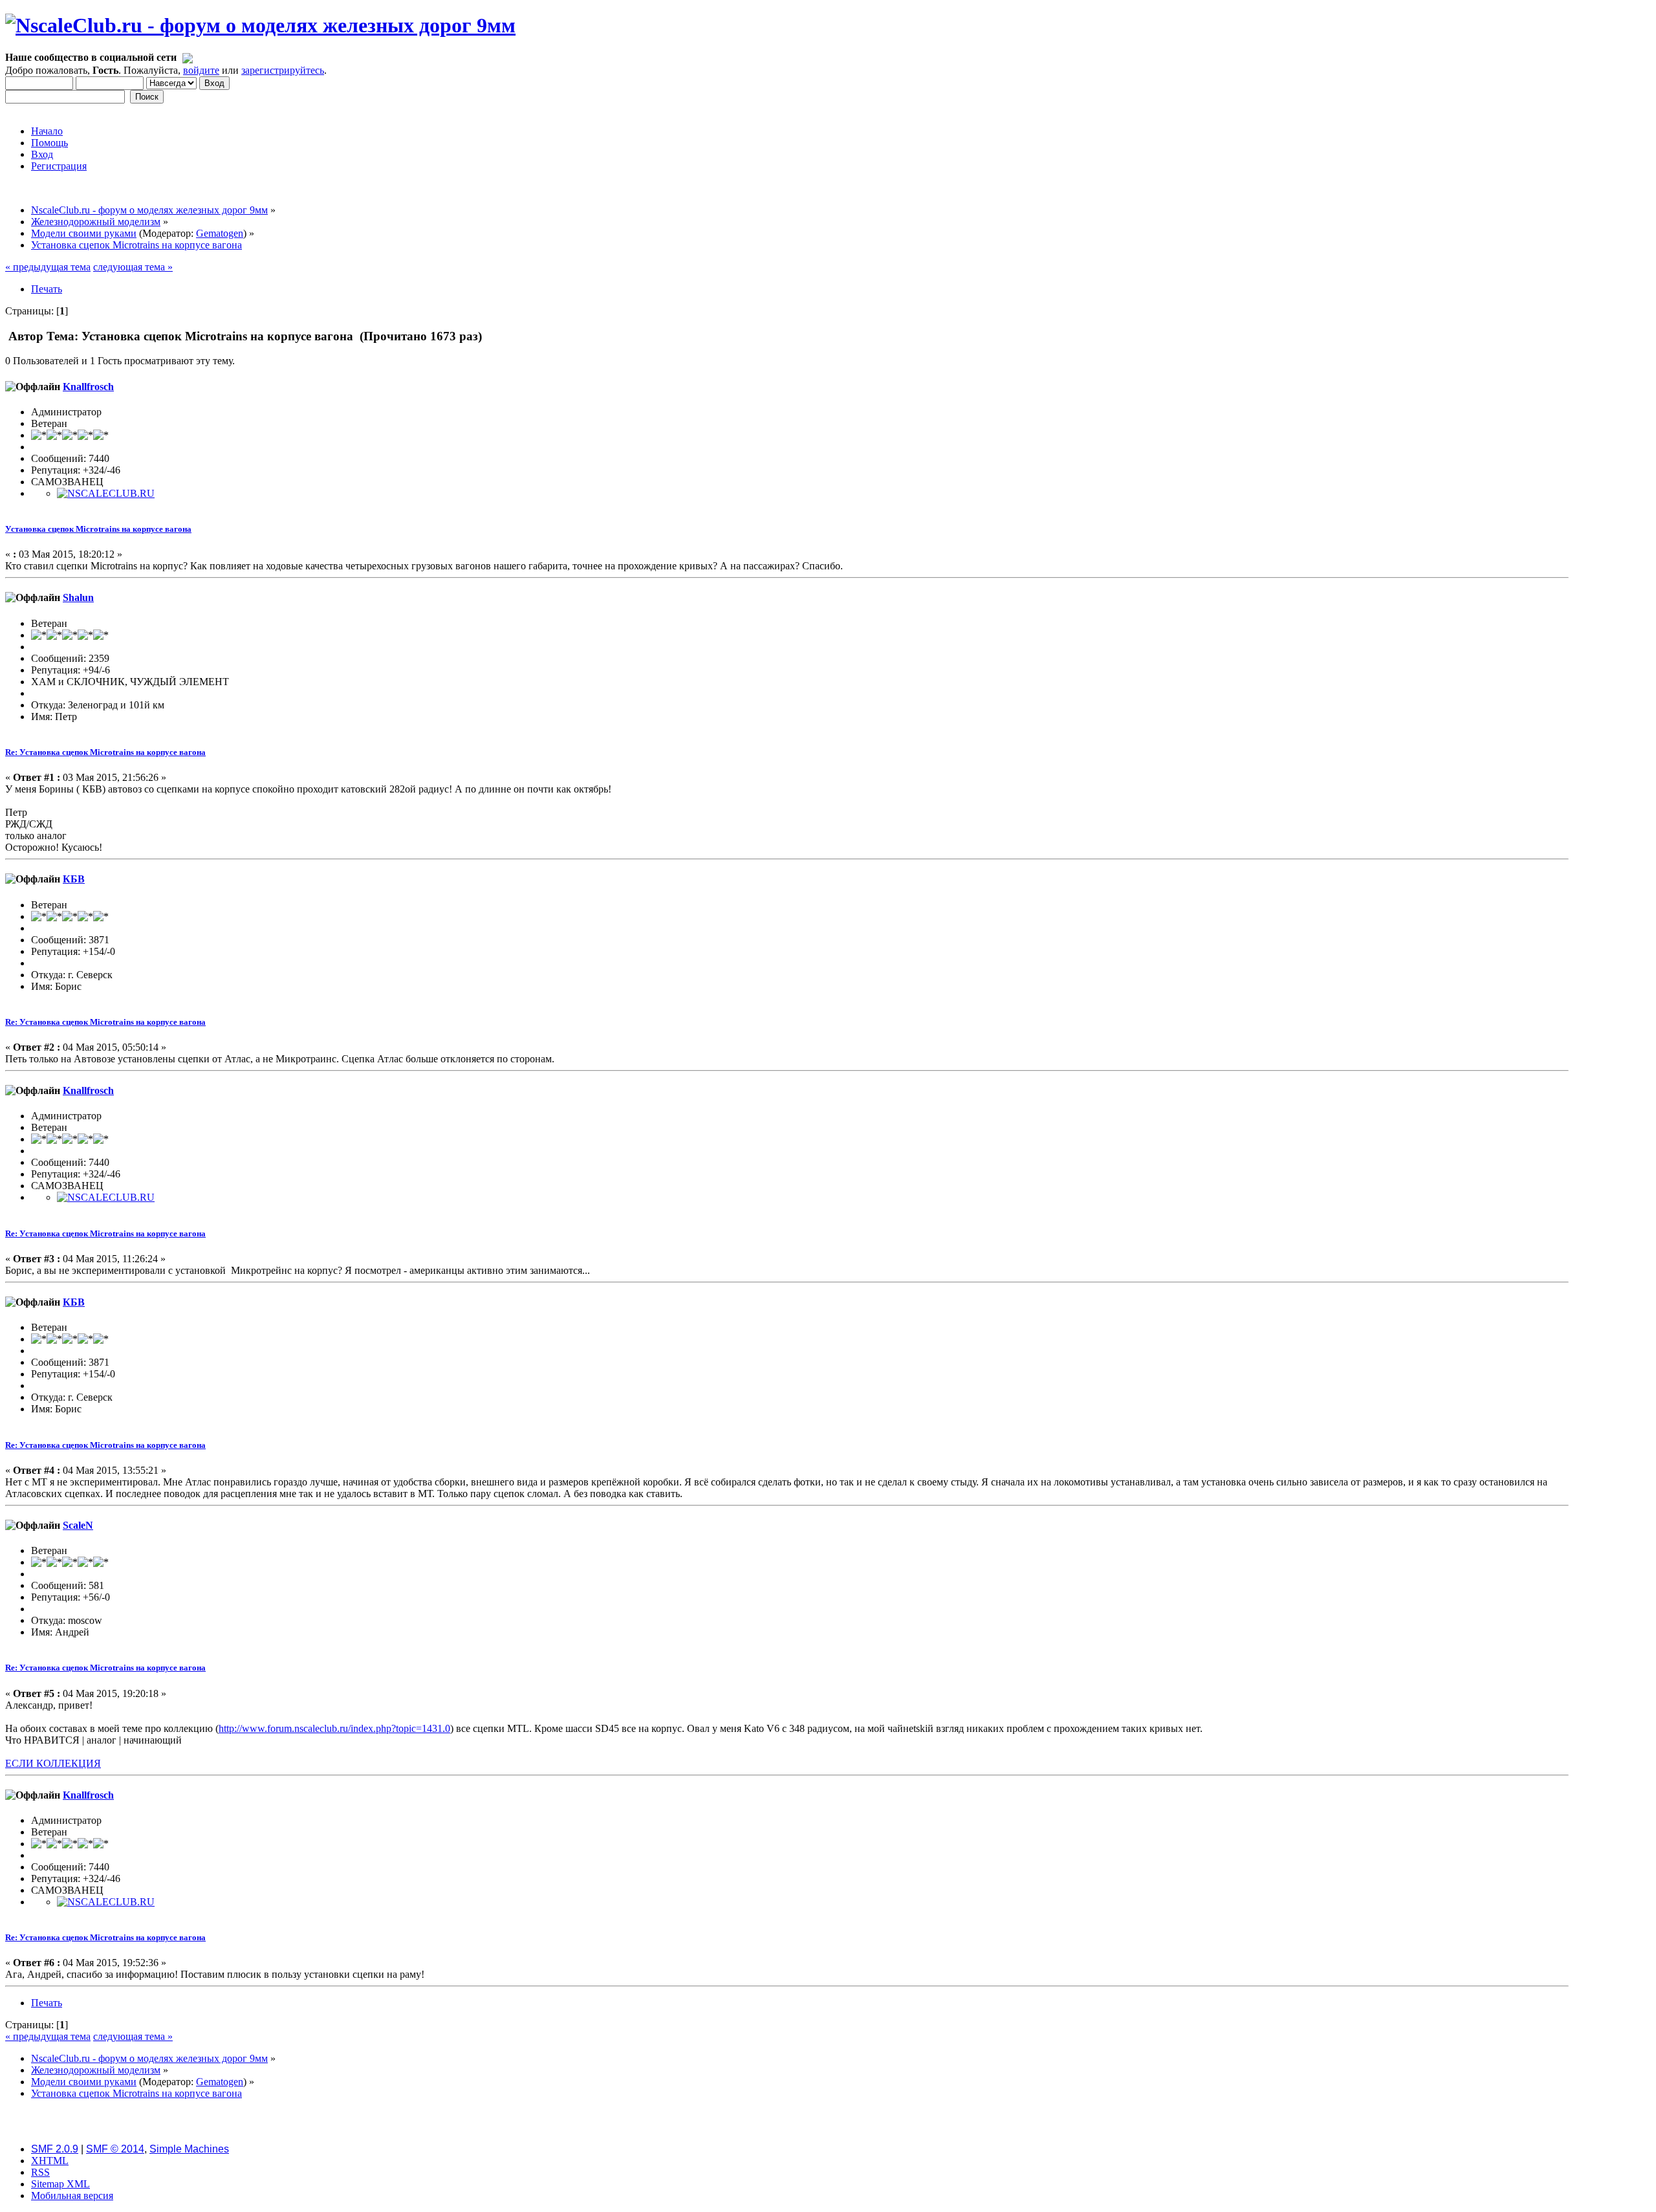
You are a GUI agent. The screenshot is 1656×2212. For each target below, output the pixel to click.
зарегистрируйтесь (283, 70)
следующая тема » (133, 267)
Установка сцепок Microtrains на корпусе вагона (98, 529)
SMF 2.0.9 (55, 2149)
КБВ (74, 879)
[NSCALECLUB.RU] (106, 493)
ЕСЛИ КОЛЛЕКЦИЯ (53, 1763)
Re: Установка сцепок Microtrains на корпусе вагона (105, 752)
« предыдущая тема (48, 267)
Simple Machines (189, 2149)
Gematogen (220, 233)
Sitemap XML (60, 2184)
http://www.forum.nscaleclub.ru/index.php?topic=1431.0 (334, 1728)
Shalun (78, 597)
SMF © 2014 (115, 2149)
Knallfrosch (88, 387)
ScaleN (78, 1525)
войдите (201, 70)
